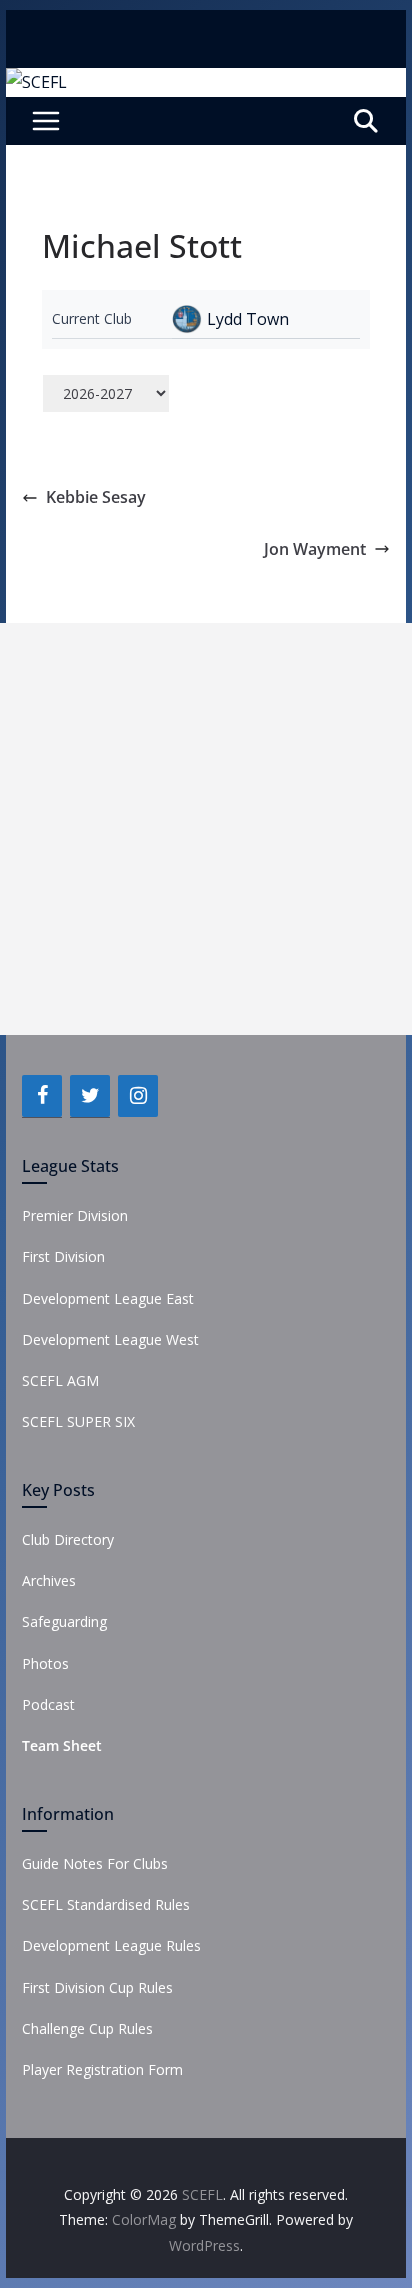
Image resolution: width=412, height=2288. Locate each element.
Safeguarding (64, 1621)
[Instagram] (138, 1096)
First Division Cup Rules (97, 1987)
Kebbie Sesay (96, 497)
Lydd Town (248, 319)
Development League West (110, 1339)
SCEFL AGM (60, 1380)
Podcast (48, 1704)
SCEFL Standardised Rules (106, 1904)
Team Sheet (62, 1745)
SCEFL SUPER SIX (78, 1421)
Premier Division (75, 1215)
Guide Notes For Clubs (95, 1863)
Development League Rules (111, 1945)
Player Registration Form (102, 2069)
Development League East (108, 1298)
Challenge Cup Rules (87, 2028)
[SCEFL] (36, 82)
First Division (63, 1256)
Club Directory (68, 1539)
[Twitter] (90, 1096)
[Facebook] (42, 1096)
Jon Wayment (315, 549)
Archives (49, 1580)
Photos (45, 1663)
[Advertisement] (206, 829)
